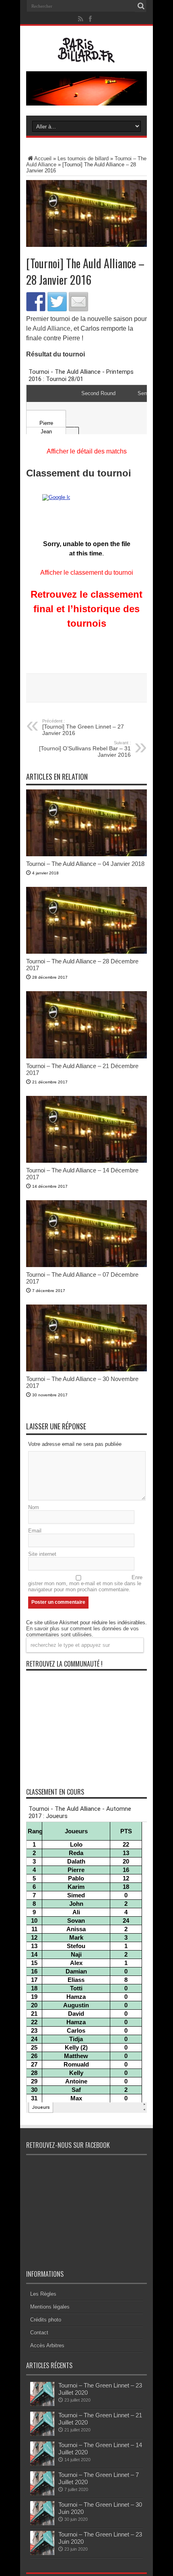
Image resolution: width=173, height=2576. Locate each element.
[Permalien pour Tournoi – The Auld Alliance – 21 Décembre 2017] (86, 1057)
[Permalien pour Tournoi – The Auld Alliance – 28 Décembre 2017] (86, 952)
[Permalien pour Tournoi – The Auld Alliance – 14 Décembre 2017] (86, 1161)
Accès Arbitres (47, 2345)
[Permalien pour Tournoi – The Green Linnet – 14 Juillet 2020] (42, 2464)
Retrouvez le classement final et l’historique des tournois (86, 609)
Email (35, 1531)
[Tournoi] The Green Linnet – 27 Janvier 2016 (83, 727)
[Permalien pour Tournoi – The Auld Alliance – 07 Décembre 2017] (86, 1265)
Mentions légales (50, 2307)
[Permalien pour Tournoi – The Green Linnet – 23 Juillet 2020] (42, 2404)
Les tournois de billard (83, 158)
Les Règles (43, 2294)
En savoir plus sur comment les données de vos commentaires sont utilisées (82, 1632)
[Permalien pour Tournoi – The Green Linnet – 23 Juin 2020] (42, 2553)
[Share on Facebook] (36, 302)
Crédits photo (46, 2320)
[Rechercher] (141, 6)
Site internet (42, 1554)
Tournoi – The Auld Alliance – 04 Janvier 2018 (85, 864)
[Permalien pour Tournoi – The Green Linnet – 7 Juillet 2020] (42, 2494)
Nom (34, 1507)
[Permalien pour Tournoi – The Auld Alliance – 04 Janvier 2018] (86, 854)
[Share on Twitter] (57, 302)
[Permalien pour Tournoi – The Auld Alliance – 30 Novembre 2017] (86, 1370)
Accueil (43, 158)
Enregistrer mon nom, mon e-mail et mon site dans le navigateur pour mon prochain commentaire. (85, 1583)
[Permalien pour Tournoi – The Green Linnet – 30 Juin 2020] (42, 2523)
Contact (39, 2333)
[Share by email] (78, 302)
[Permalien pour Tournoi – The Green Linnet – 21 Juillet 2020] (42, 2434)
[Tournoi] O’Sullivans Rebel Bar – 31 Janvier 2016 (85, 749)
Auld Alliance (51, 328)
